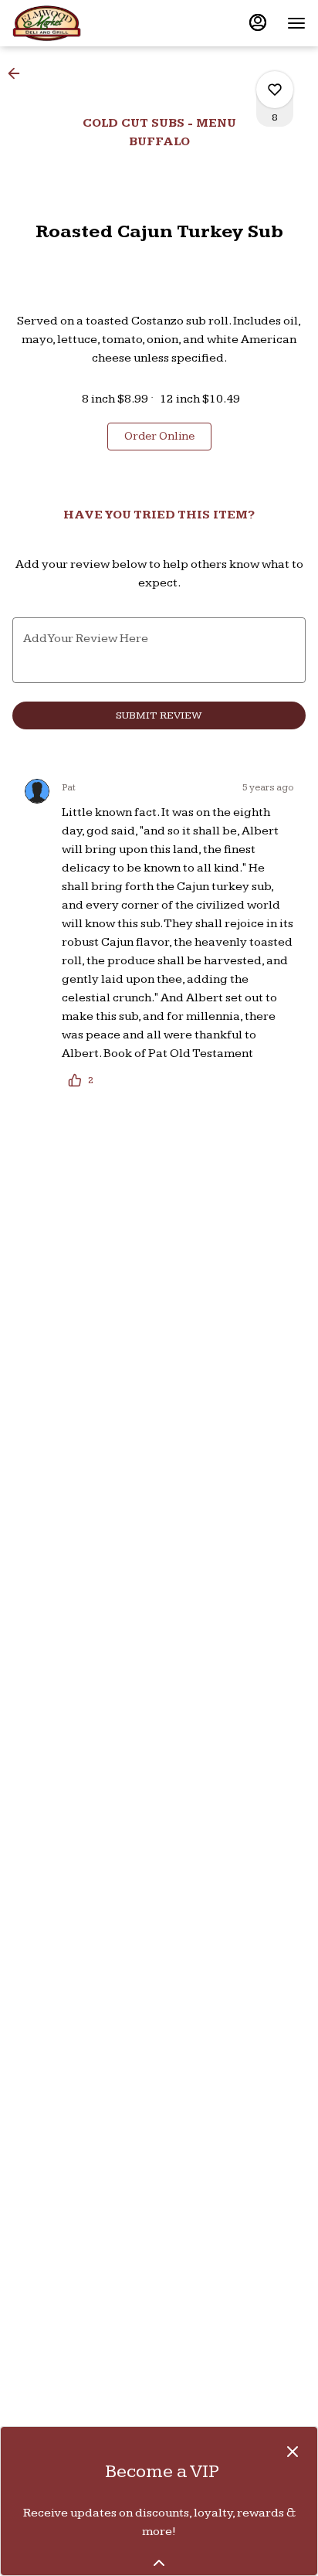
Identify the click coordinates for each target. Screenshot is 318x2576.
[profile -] (258, 22)
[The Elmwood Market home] (82, 23)
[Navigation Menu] (296, 23)
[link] (159, 437)
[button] (19, 73)
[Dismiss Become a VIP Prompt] (293, 2452)
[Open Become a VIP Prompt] (159, 2563)
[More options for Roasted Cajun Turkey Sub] (275, 90)
